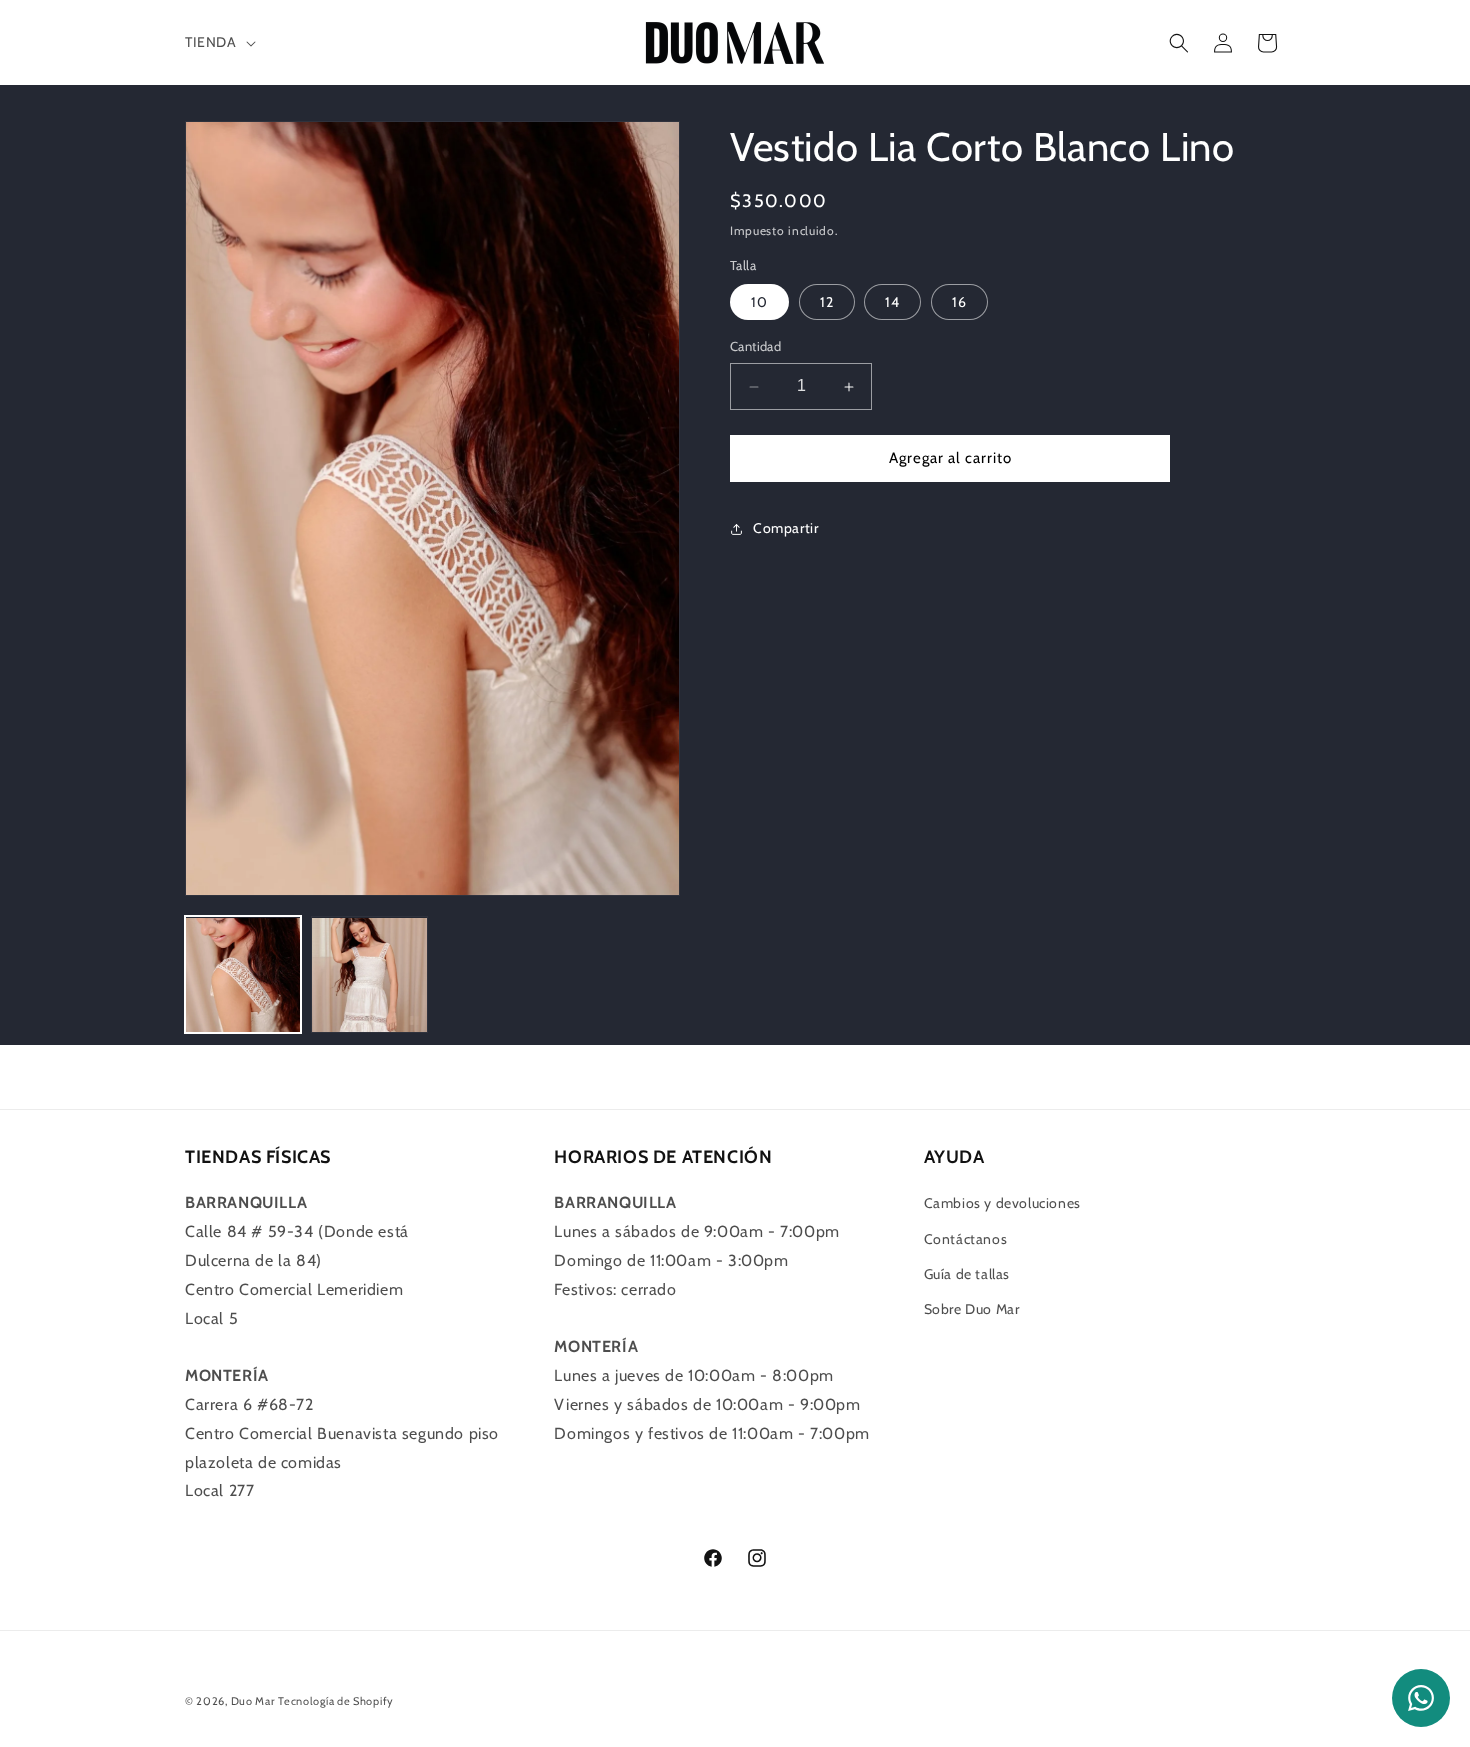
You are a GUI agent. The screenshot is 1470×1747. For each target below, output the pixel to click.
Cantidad (755, 347)
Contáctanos (966, 1239)
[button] (218, 42)
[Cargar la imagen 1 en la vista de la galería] (243, 975)
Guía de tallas (967, 1274)
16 (959, 303)
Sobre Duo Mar (972, 1309)
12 (827, 303)
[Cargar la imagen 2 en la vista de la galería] (369, 975)
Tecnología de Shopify (336, 1701)
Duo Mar (253, 1701)
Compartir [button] (785, 529)
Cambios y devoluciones (1002, 1203)
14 (892, 303)
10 (759, 303)
